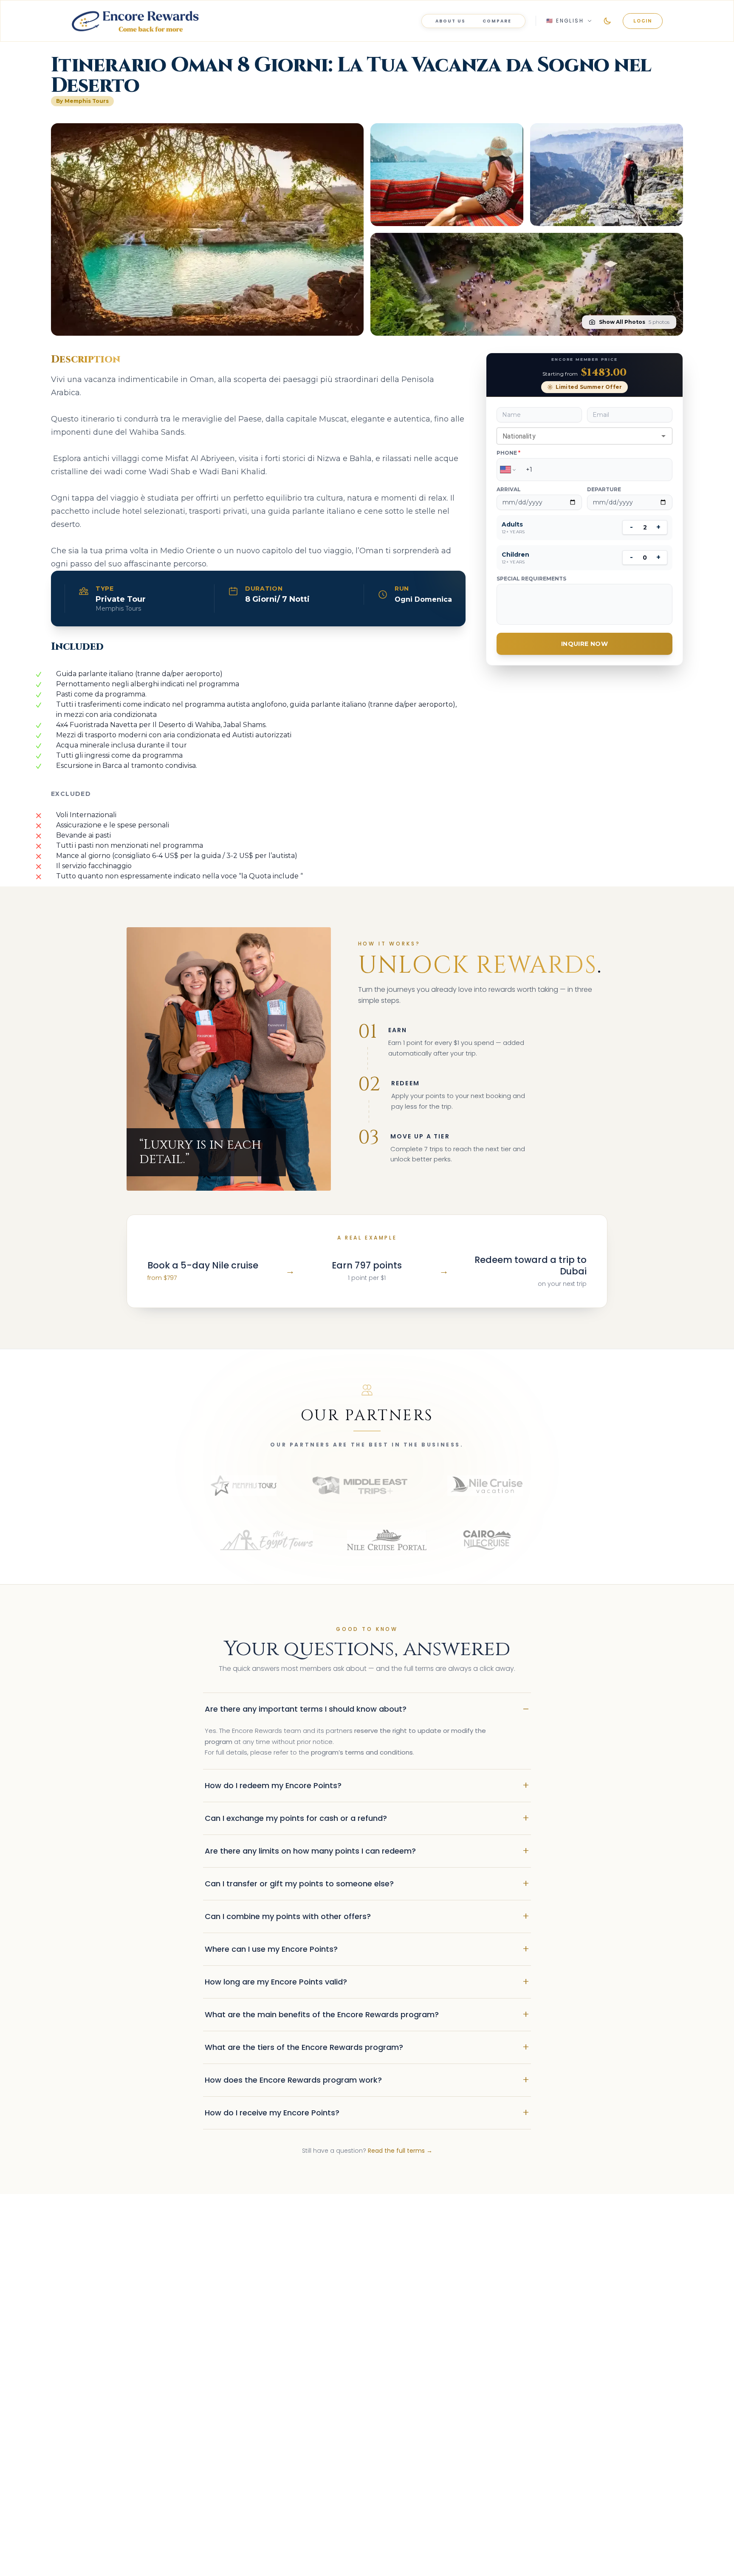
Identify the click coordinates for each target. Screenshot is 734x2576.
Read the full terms (400, 2151)
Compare (497, 21)
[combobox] (577, 436)
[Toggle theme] (607, 21)
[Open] (663, 436)
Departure (604, 489)
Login (643, 21)
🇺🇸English (565, 21)
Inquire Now (584, 644)
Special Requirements (531, 579)
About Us (450, 21)
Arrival (509, 489)
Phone (508, 453)
